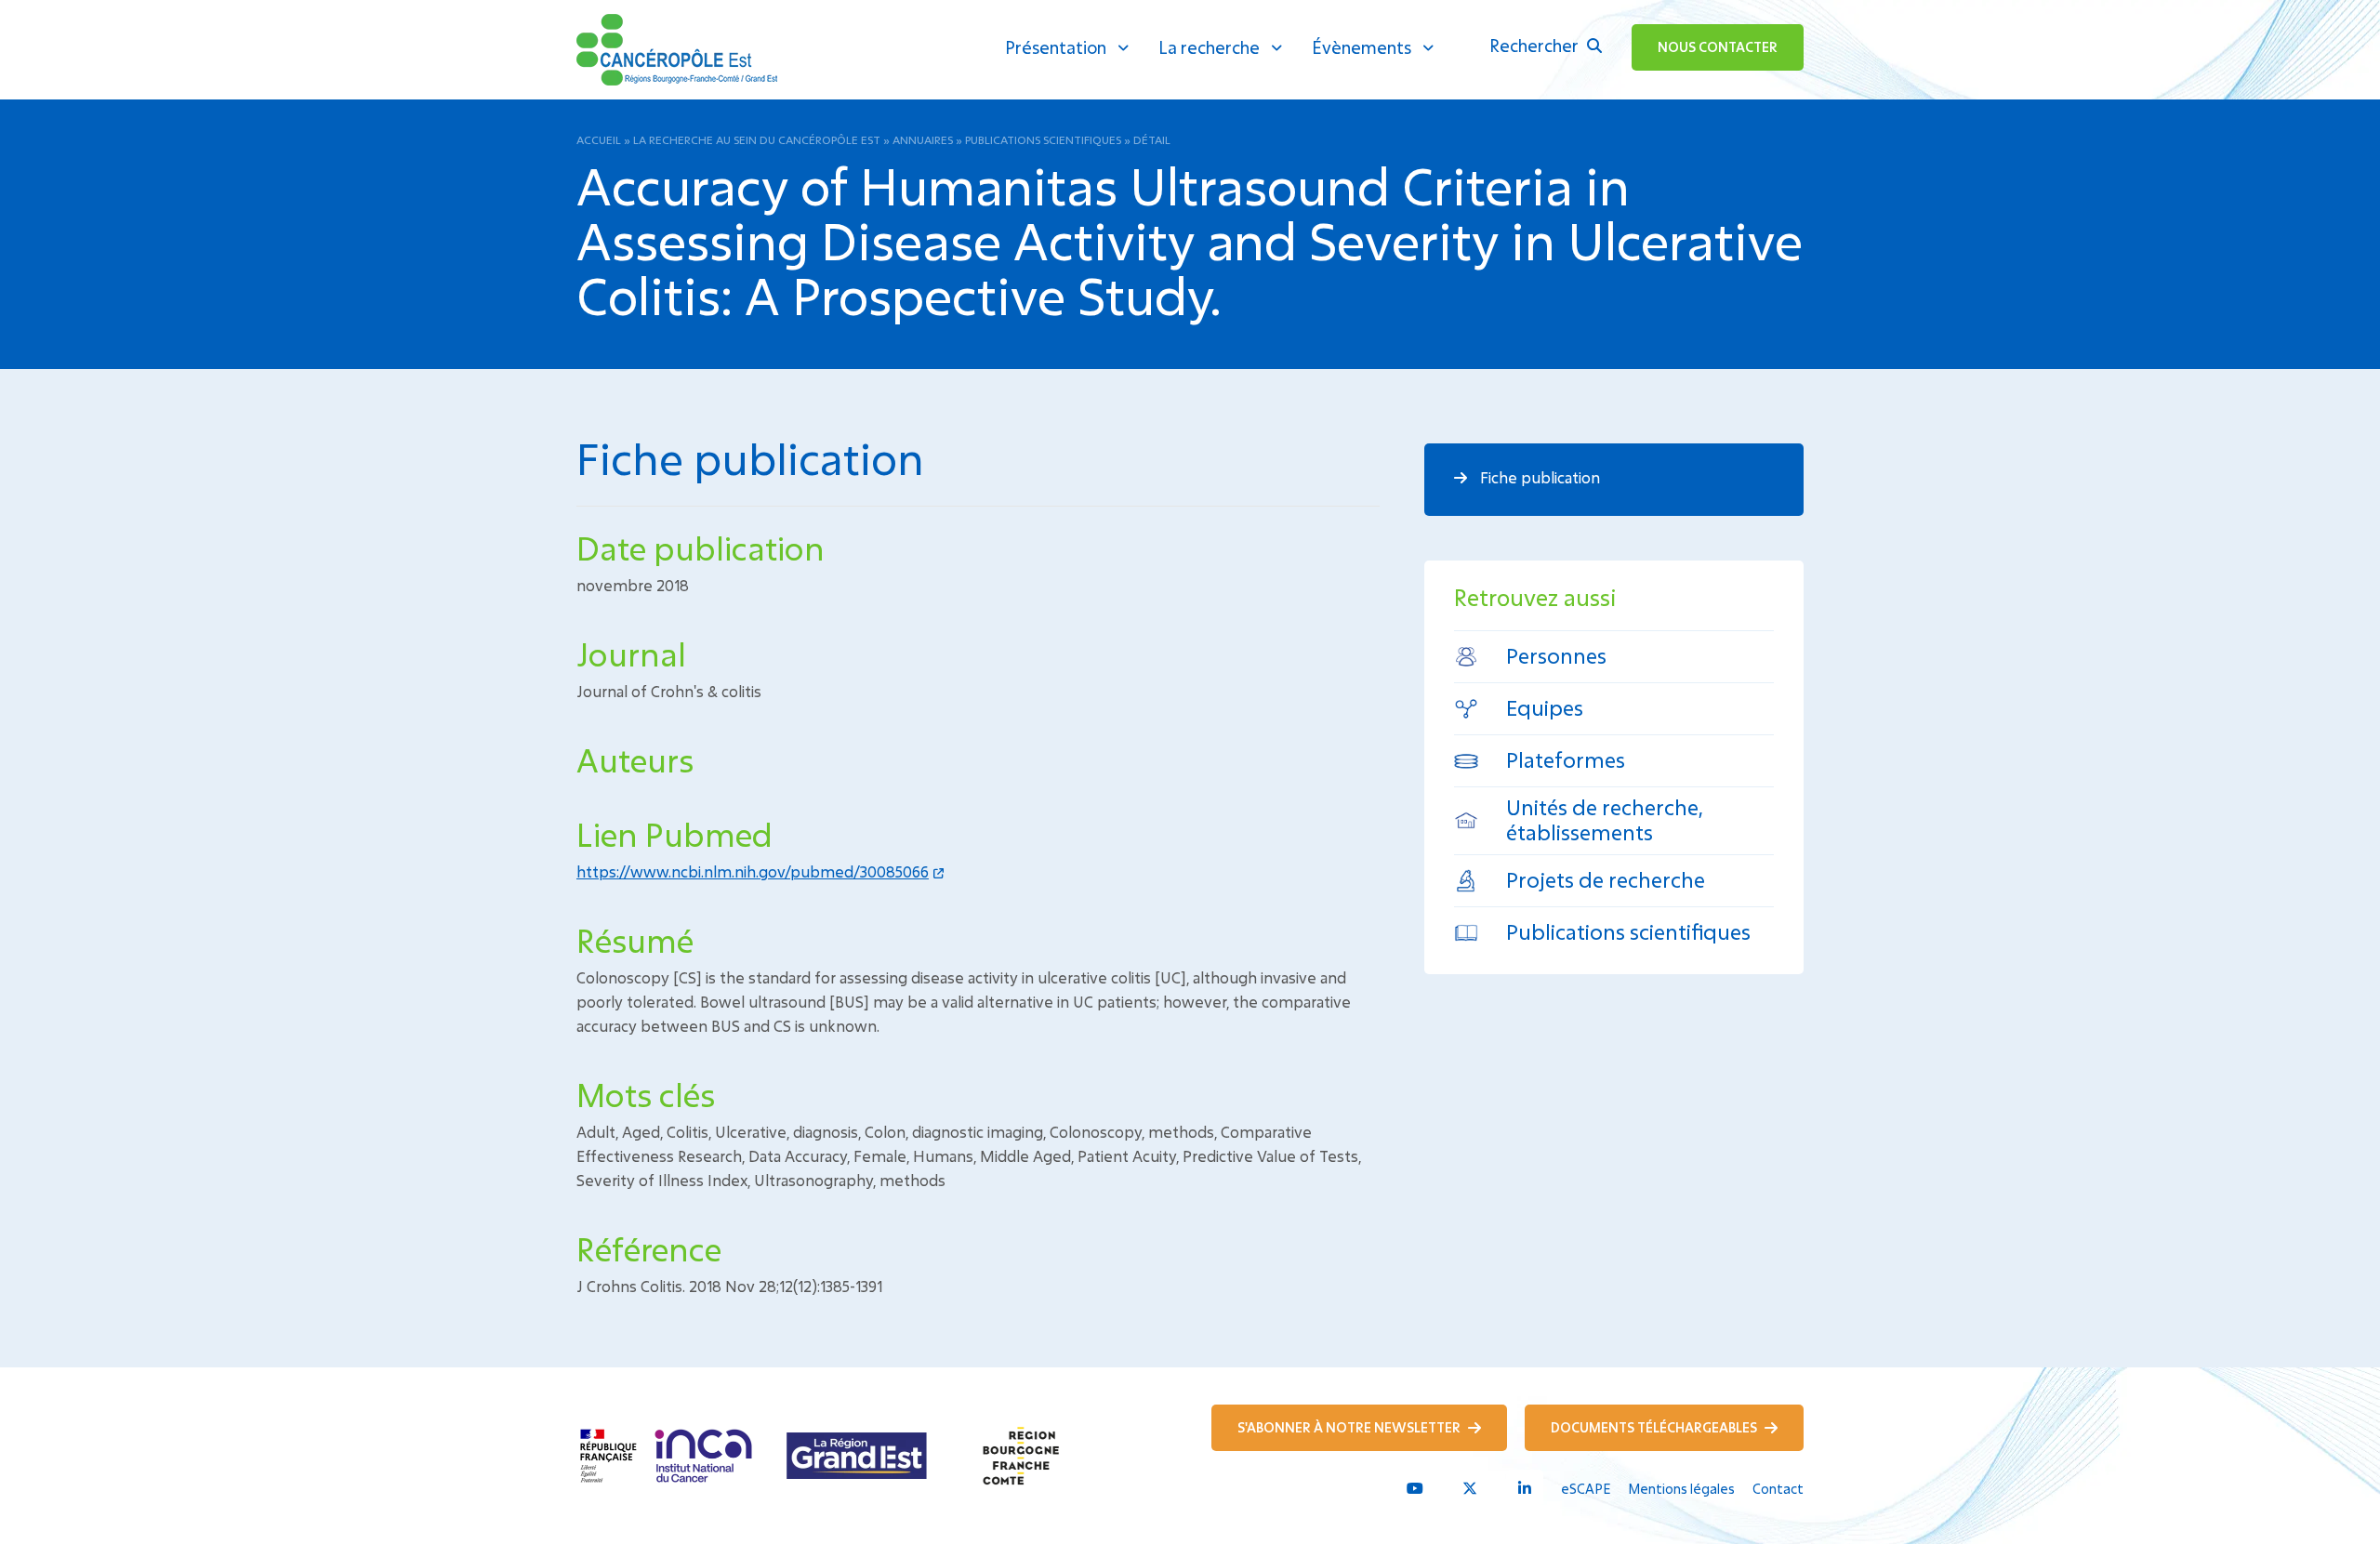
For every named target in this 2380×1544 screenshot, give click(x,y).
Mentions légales (1681, 1489)
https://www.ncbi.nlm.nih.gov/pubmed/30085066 (753, 871)
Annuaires (923, 139)
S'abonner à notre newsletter (1350, 1427)
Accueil (599, 139)
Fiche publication (1538, 477)
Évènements (1362, 47)
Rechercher (1536, 46)
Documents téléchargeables (1655, 1427)
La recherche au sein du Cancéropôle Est (757, 139)
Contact (1778, 1489)
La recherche (1209, 47)
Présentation (1056, 47)
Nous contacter (1718, 47)
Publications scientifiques (1043, 139)
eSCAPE (1586, 1489)
